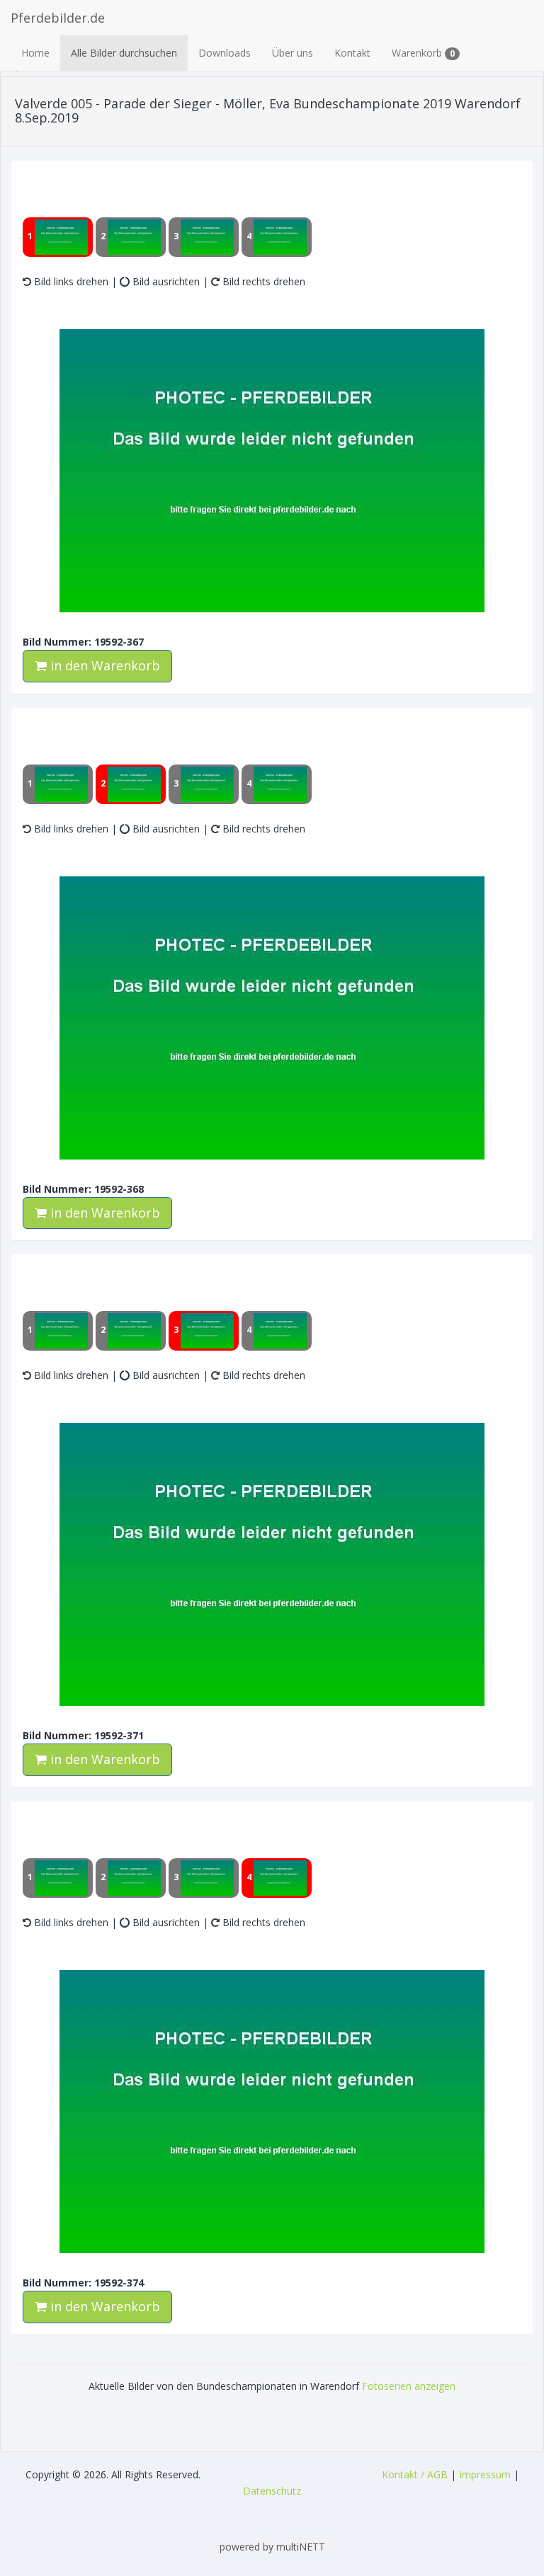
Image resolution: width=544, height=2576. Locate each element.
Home (35, 53)
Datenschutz (272, 2491)
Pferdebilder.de (58, 18)
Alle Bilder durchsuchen (124, 53)
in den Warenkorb (103, 665)
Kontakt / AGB (415, 2474)
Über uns (293, 53)
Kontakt (352, 53)
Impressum (485, 2474)
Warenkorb (423, 53)
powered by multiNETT (272, 2547)
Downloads (225, 53)
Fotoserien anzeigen (409, 2386)
